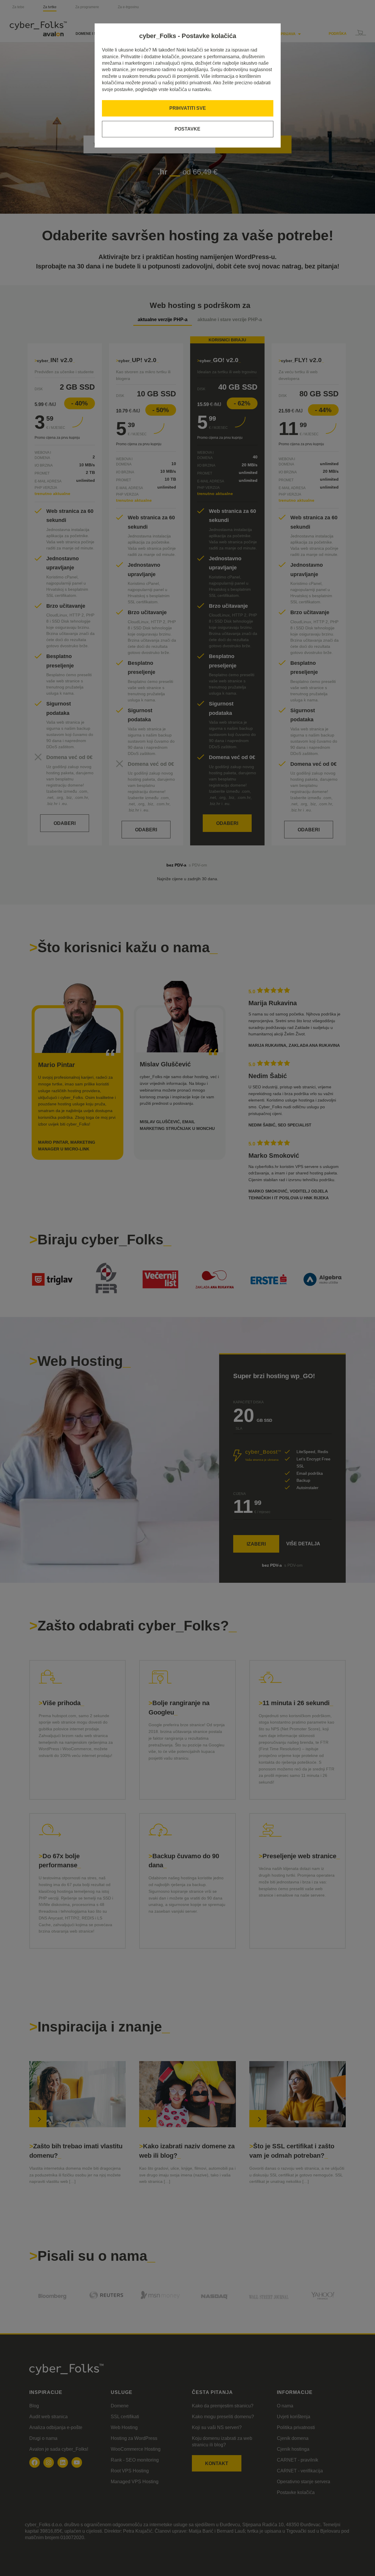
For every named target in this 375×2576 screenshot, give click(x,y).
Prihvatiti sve (188, 108)
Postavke (187, 129)
